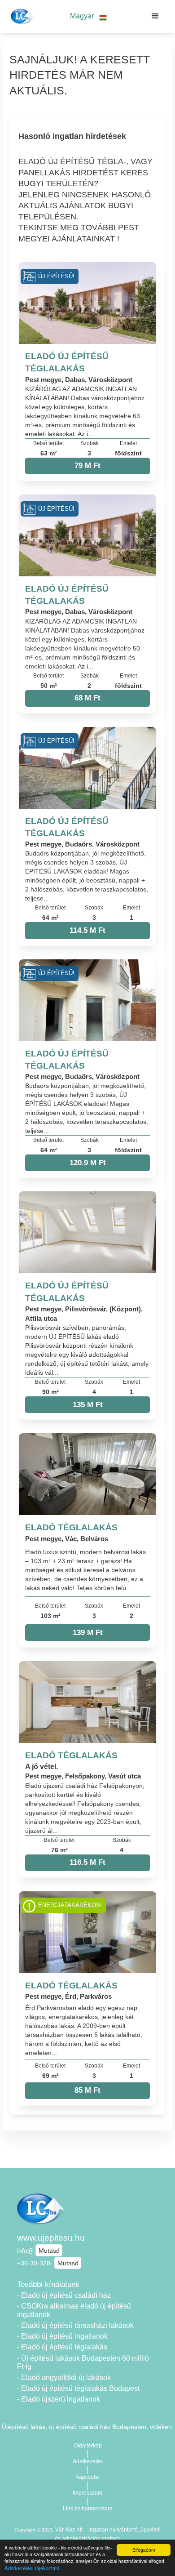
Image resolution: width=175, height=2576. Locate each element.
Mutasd (49, 2251)
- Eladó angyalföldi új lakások (64, 2378)
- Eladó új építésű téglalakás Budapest (78, 2388)
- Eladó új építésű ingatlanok (62, 2336)
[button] (88, 16)
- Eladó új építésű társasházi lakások (75, 2325)
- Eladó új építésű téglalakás (62, 2347)
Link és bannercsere (88, 2509)
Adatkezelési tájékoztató (32, 2568)
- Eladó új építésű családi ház (64, 2295)
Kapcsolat (87, 2477)
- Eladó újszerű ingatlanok (59, 2399)
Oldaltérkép (88, 2446)
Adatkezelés (88, 2461)
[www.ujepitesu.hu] (21, 16)
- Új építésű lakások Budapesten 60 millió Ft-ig (83, 2362)
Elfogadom (144, 2550)
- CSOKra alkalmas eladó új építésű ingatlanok (74, 2310)
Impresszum (87, 2493)
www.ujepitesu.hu (51, 2238)
